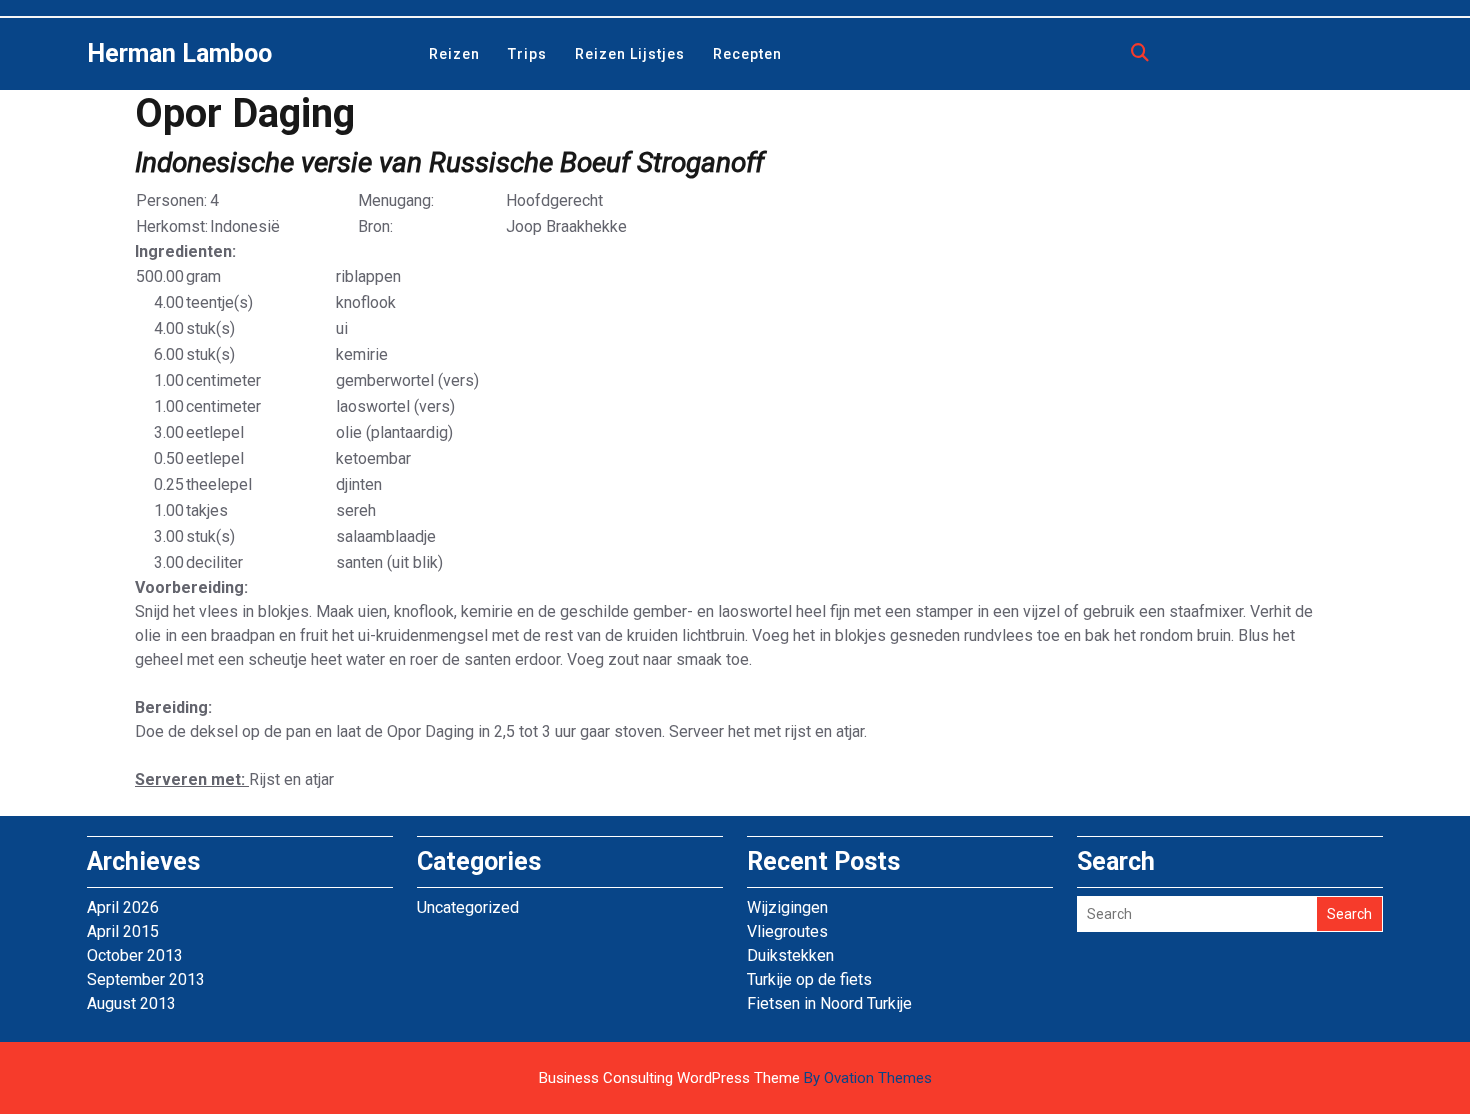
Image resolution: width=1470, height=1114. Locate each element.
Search (1349, 914)
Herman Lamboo (179, 53)
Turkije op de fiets (809, 979)
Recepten (747, 54)
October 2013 (135, 955)
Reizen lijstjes (630, 54)
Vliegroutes (787, 931)
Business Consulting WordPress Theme (735, 1078)
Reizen (454, 54)
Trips (527, 54)
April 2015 (123, 931)
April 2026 (123, 907)
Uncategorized (468, 907)
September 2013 (146, 979)
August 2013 (131, 1003)
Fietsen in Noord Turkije (829, 1003)
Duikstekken (790, 955)
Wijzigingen (787, 907)
